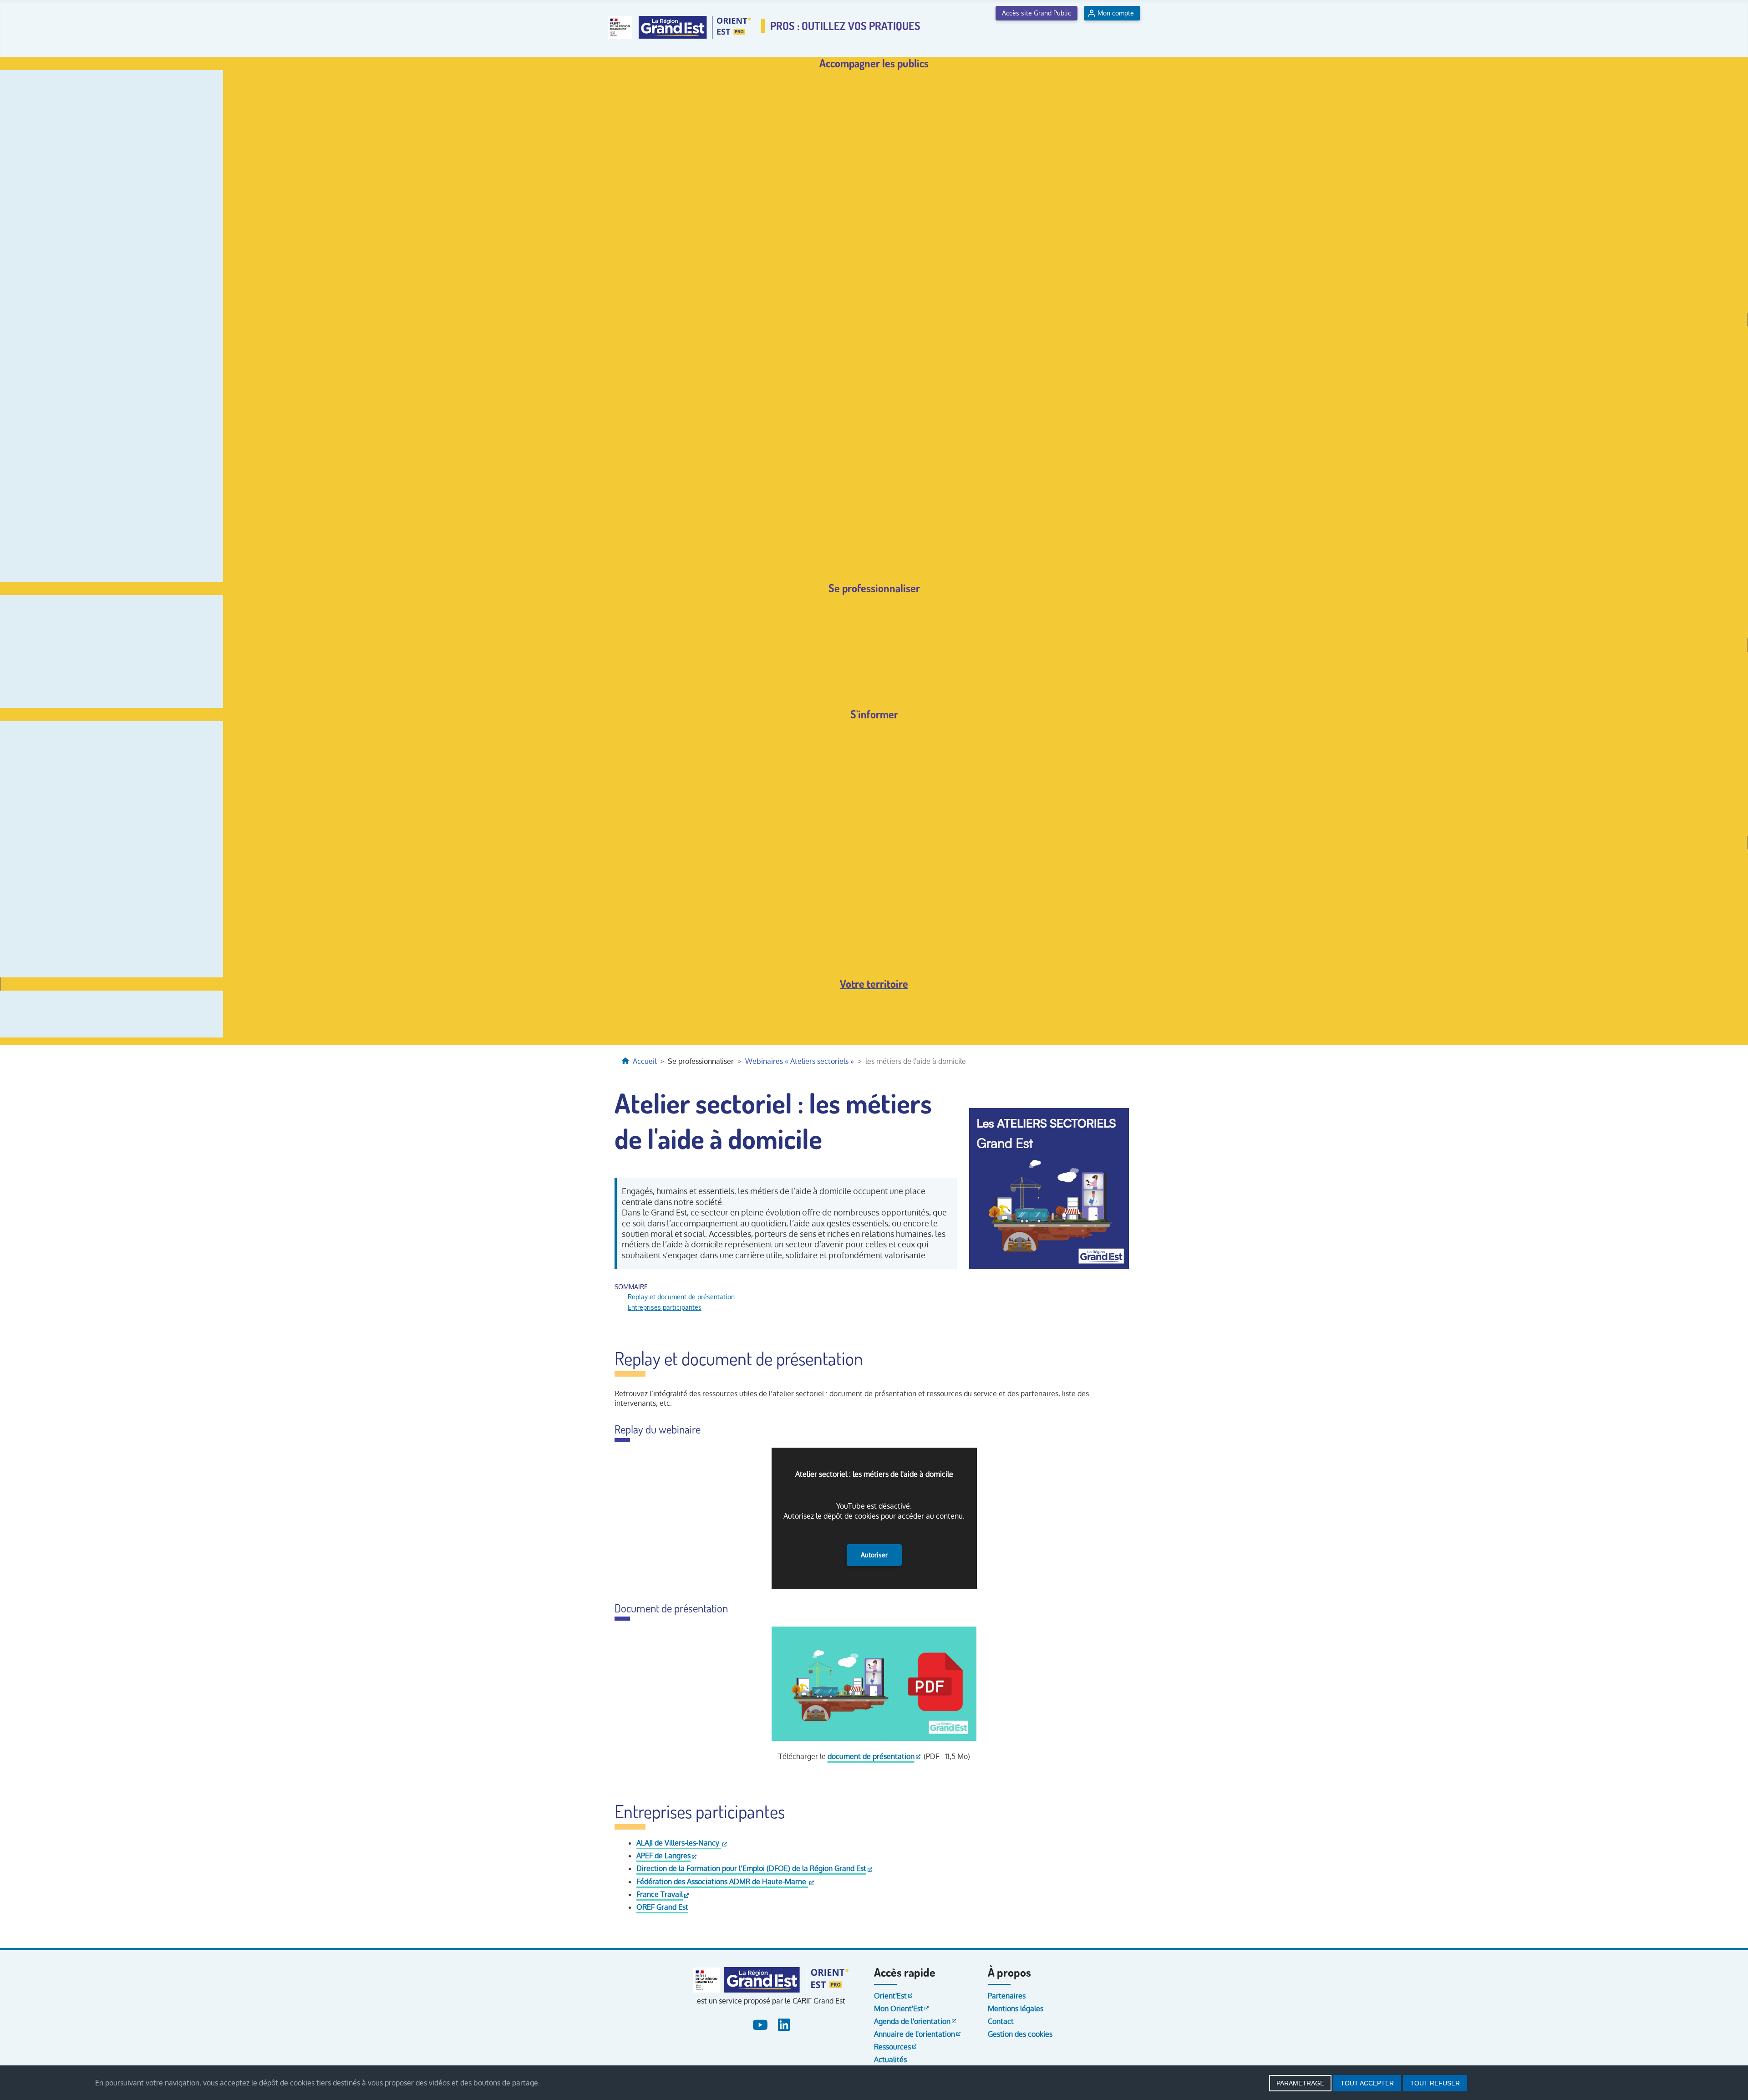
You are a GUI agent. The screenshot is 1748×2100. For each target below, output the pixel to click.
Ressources (892, 2047)
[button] (874, 64)
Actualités (890, 2059)
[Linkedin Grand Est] (783, 2023)
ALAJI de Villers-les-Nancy (679, 1843)
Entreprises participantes (665, 1307)
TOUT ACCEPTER (1367, 2083)
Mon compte (1116, 13)
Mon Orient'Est (899, 2008)
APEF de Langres (663, 1856)
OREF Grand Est (662, 1907)
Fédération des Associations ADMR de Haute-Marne (722, 1881)
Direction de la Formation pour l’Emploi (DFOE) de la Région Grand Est (751, 1868)
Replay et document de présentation (681, 1297)
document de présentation (871, 1756)
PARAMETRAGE (1300, 2083)
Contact (1001, 2021)
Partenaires (1007, 1996)
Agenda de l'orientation (912, 2021)
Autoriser (874, 1555)
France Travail (660, 1894)
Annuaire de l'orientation (915, 2034)
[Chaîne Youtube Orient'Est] (761, 2023)
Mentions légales (1016, 2008)
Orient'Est (890, 1996)
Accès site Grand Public (1037, 13)
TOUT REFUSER (1435, 2083)
